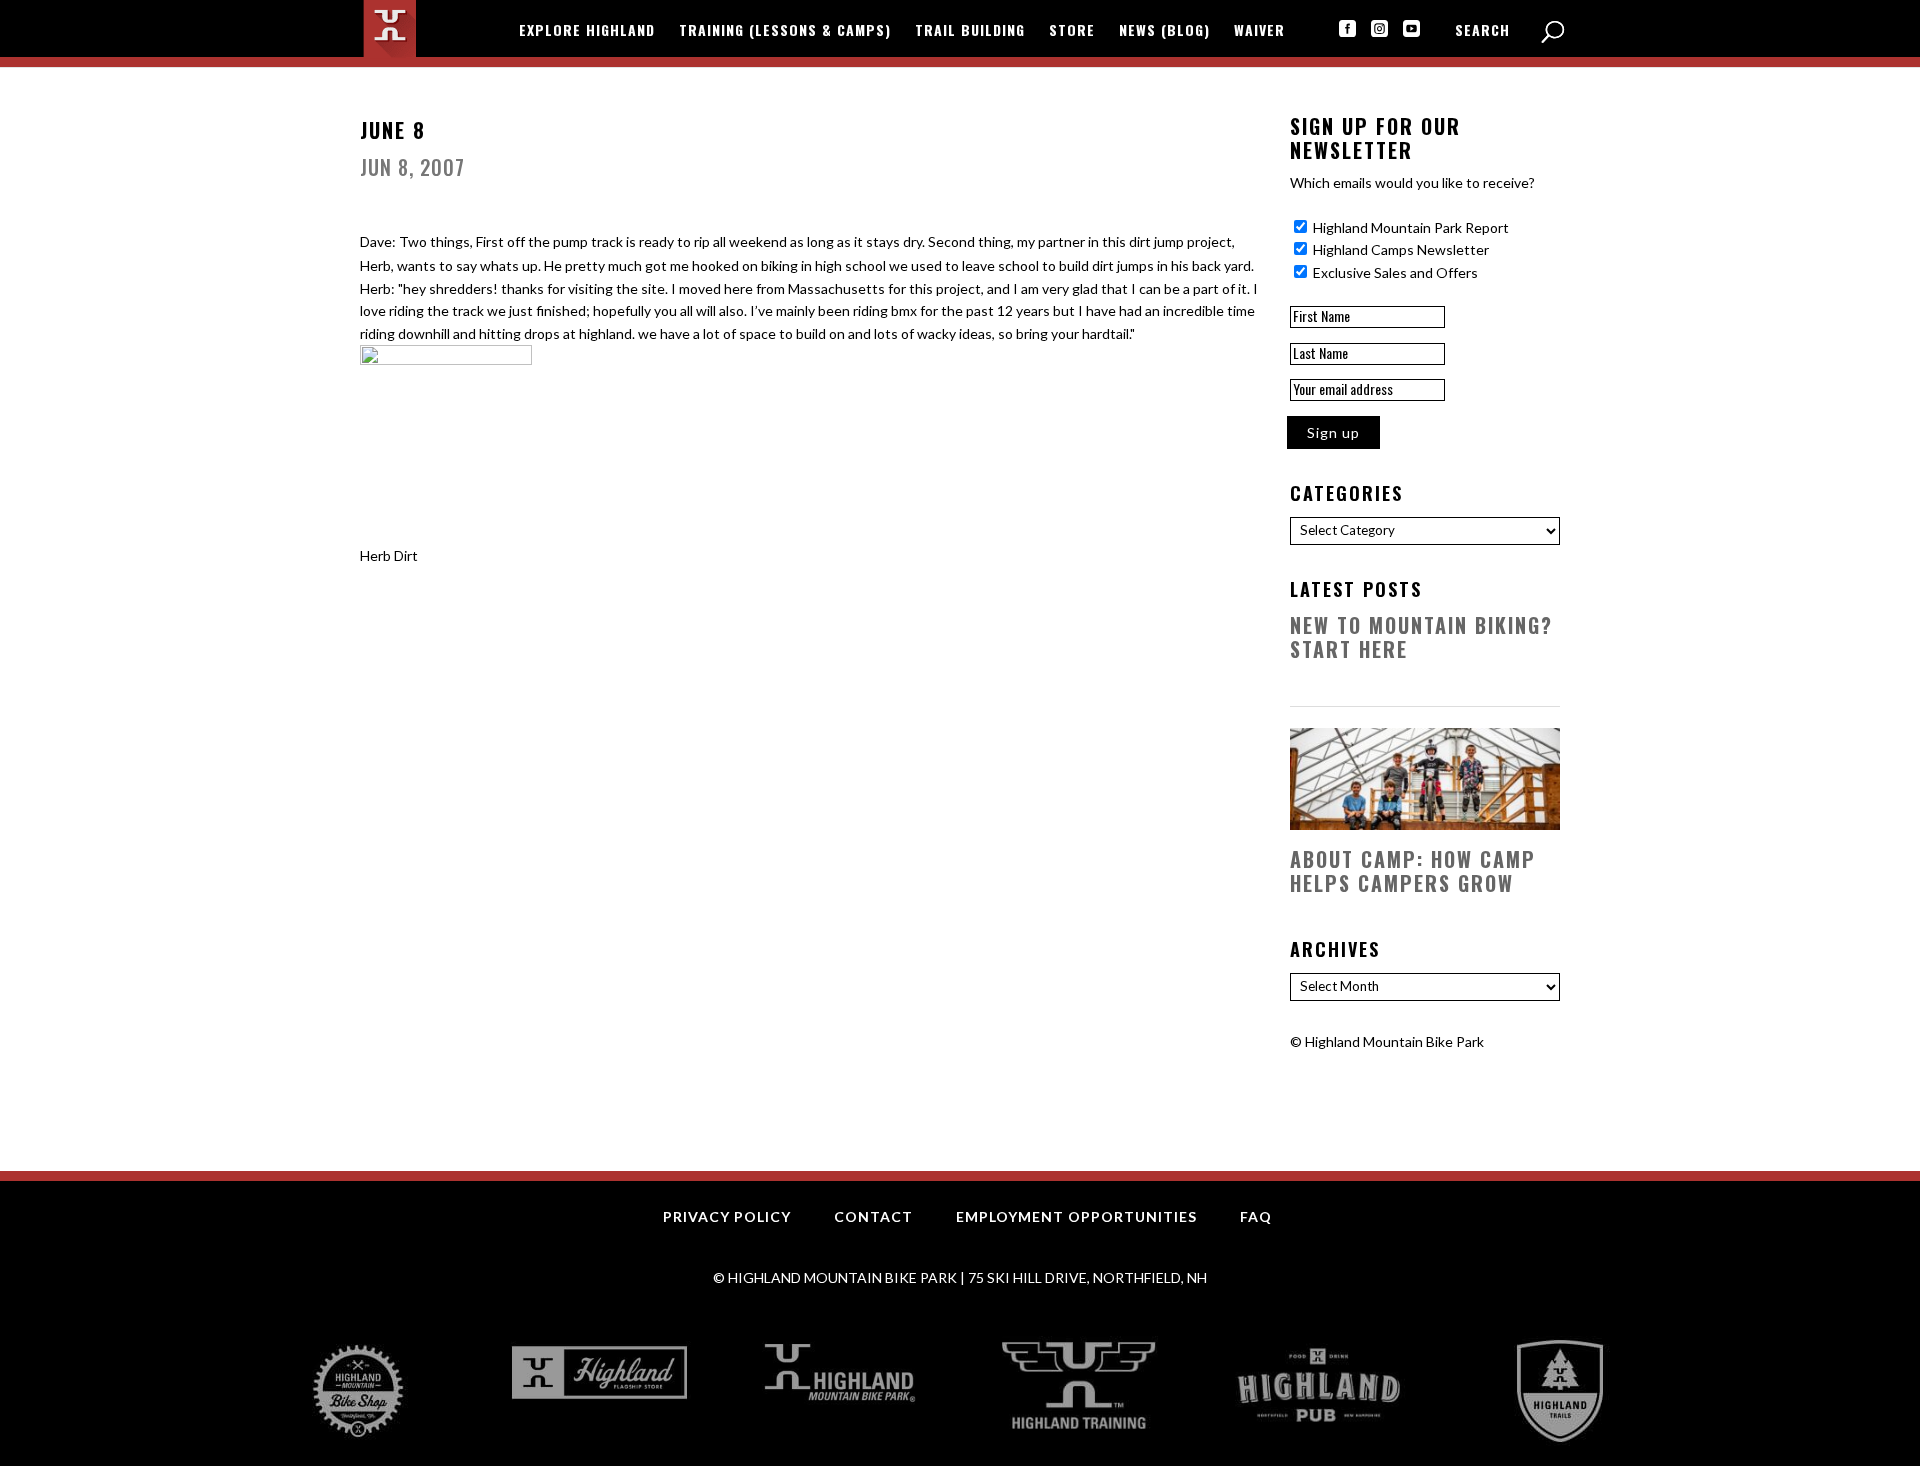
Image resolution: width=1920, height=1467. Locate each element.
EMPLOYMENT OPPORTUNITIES (1076, 1216)
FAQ (1256, 1216)
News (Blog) (1164, 31)
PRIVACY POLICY (727, 1216)
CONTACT (873, 1216)
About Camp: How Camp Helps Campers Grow (1413, 871)
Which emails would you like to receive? (1412, 182)
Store (1072, 31)
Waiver (1259, 31)
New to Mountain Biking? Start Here (1421, 637)
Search (1482, 31)
